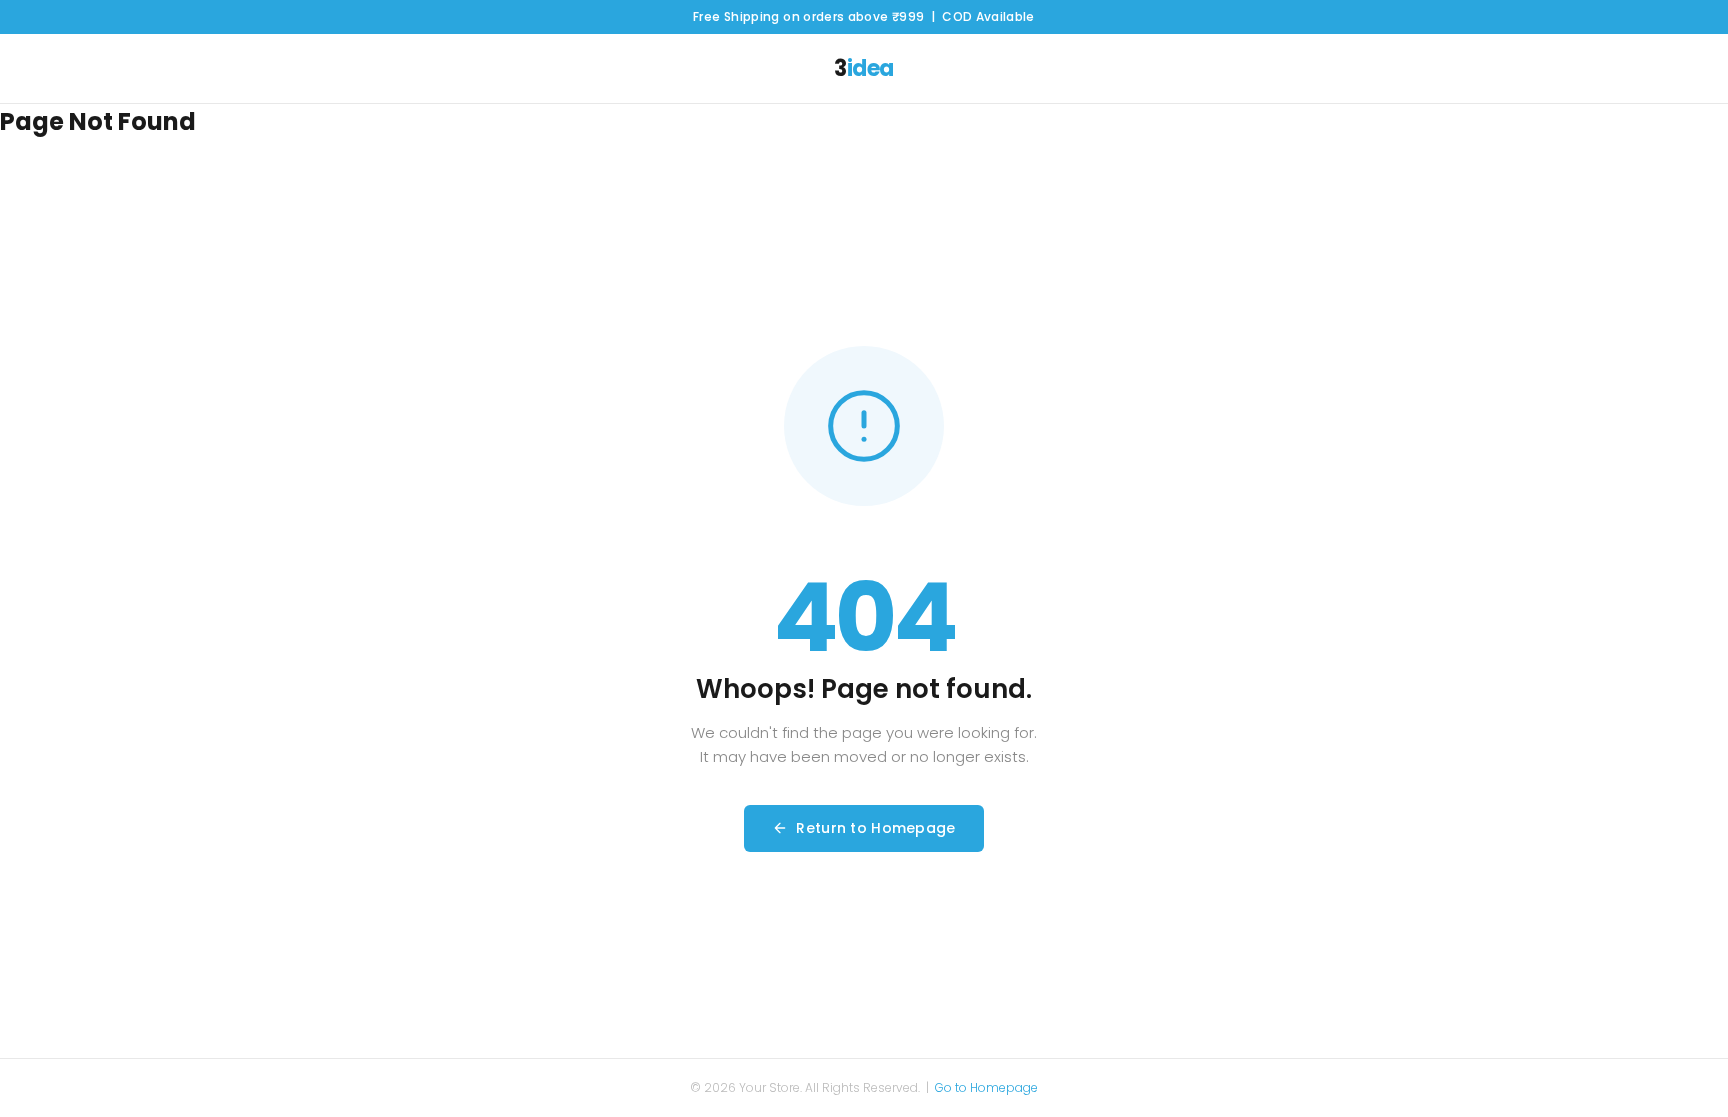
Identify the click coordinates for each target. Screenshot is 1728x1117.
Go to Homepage (986, 1087)
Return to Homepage (875, 828)
